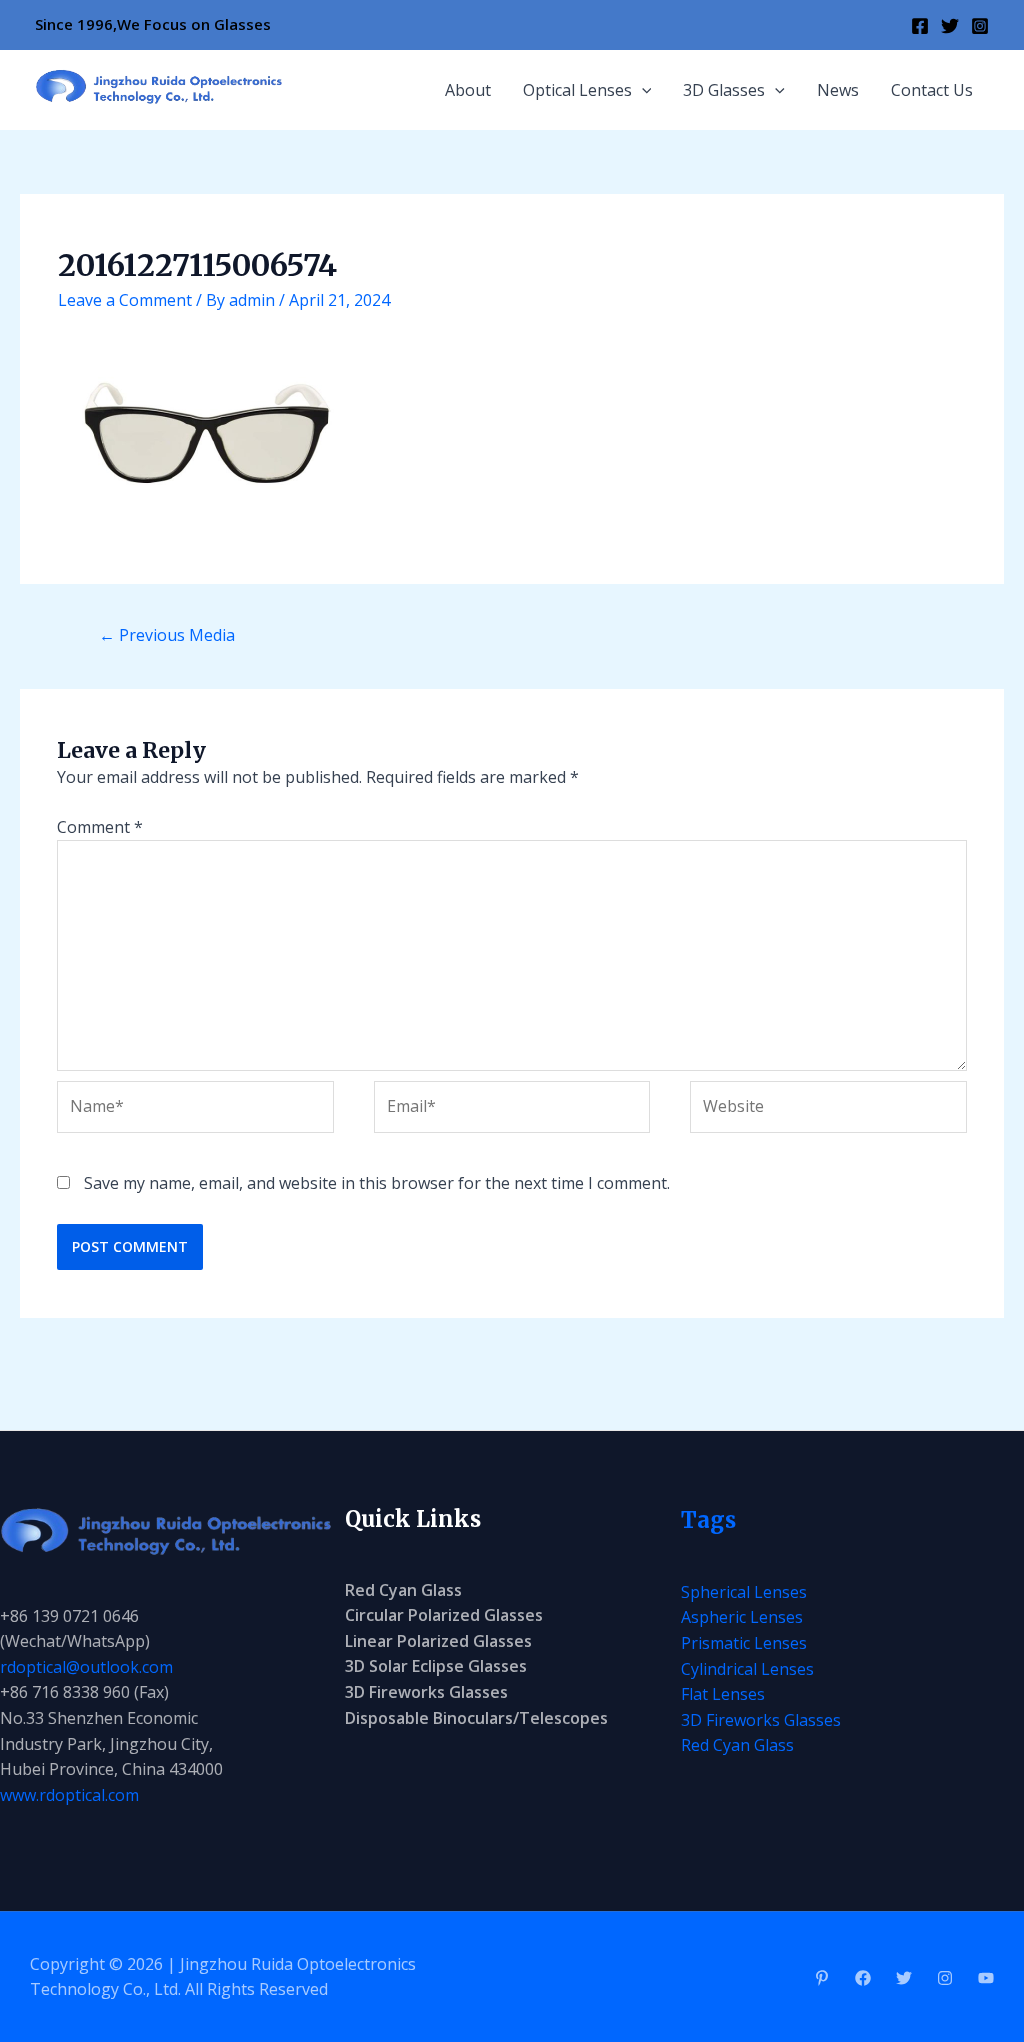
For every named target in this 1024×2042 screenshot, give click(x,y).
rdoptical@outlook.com (86, 1667)
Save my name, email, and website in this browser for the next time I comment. (377, 1183)
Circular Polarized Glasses (444, 1615)
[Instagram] (980, 26)
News (838, 90)
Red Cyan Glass (403, 1590)
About (468, 90)
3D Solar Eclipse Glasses (436, 1666)
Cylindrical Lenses (747, 1669)
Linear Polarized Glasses (438, 1641)
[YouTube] (986, 1978)
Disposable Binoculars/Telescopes (476, 1718)
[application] (642, 90)
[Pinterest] (822, 1978)
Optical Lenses (577, 90)
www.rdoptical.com (69, 1795)
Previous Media (167, 635)
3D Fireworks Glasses (426, 1692)
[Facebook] (920, 26)
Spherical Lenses (744, 1592)
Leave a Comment (125, 300)
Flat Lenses (723, 1694)
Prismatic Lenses (744, 1643)
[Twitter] (950, 26)
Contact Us (932, 90)
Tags (708, 1520)
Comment (100, 827)
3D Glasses (724, 90)
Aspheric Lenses (742, 1617)
